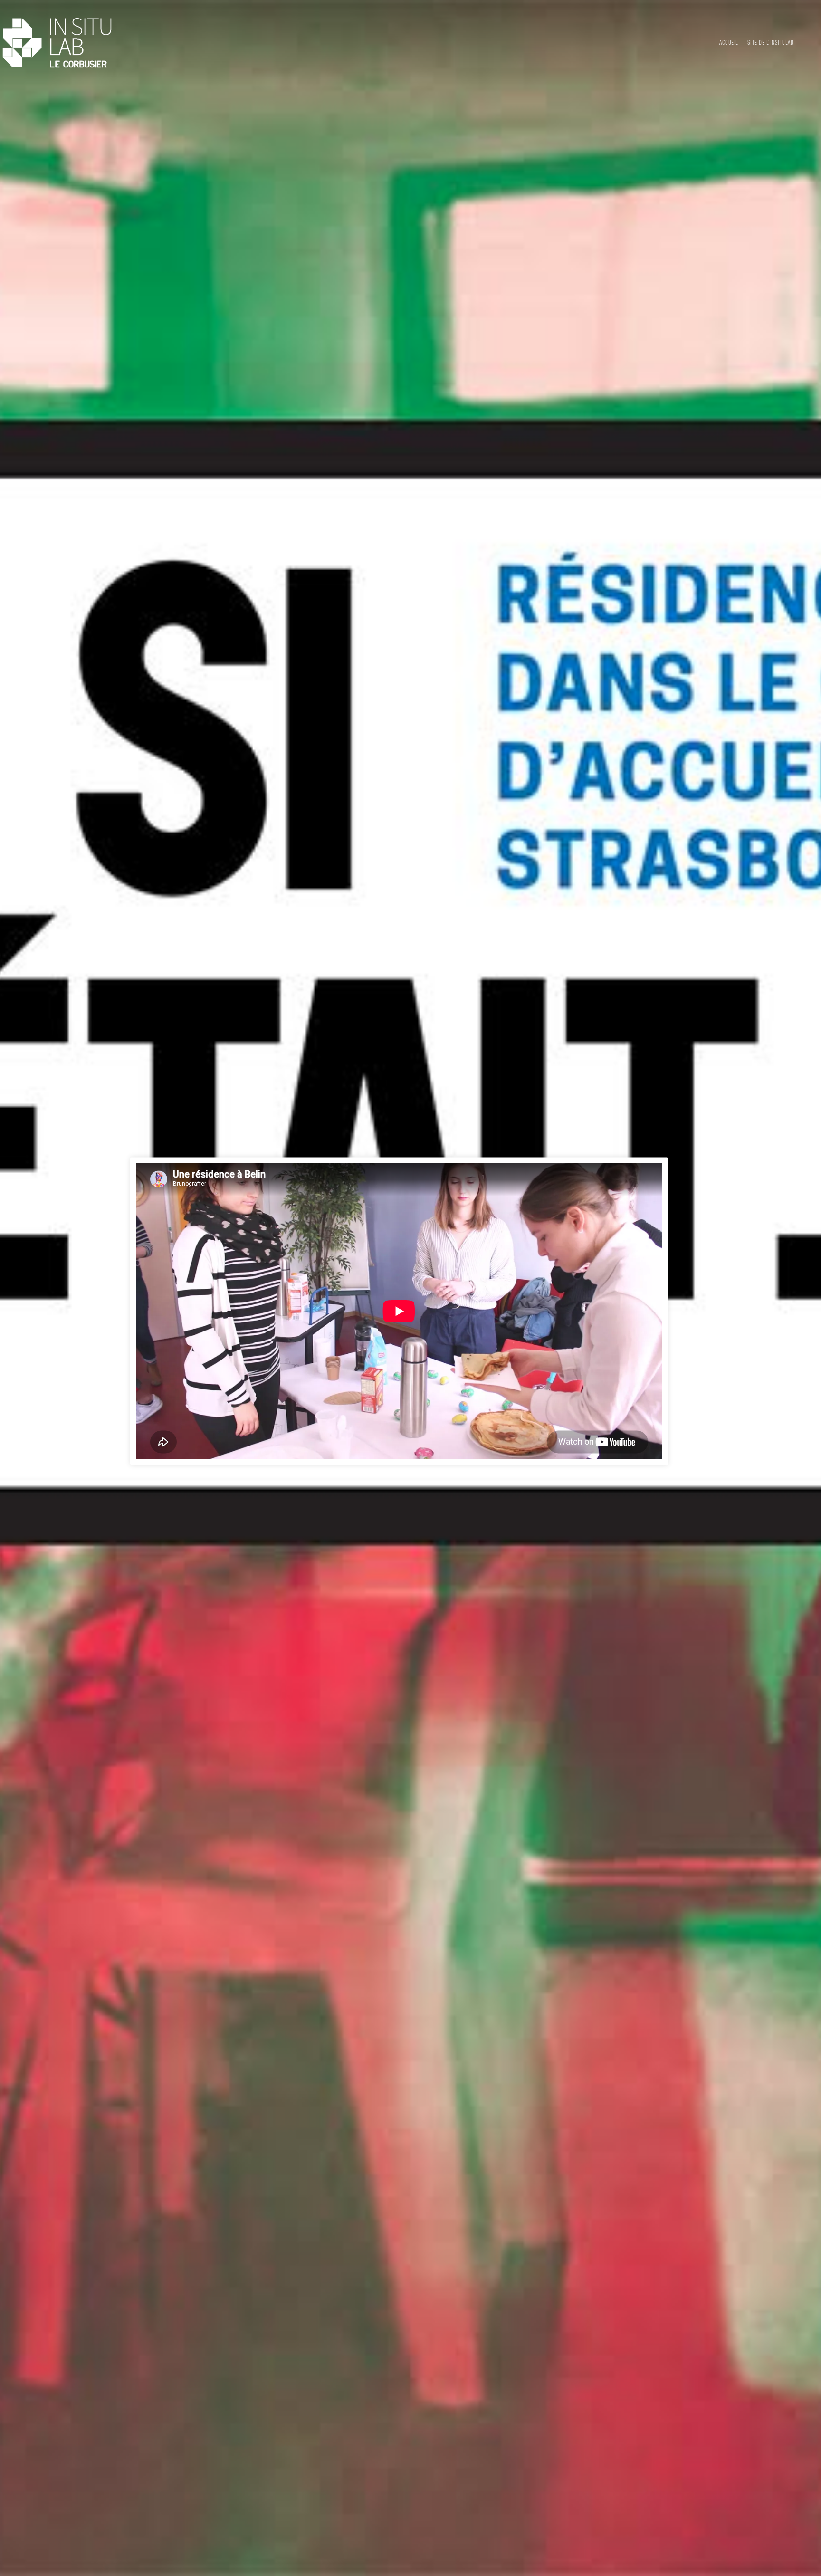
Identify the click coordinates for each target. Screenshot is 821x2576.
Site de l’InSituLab (771, 43)
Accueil (729, 43)
